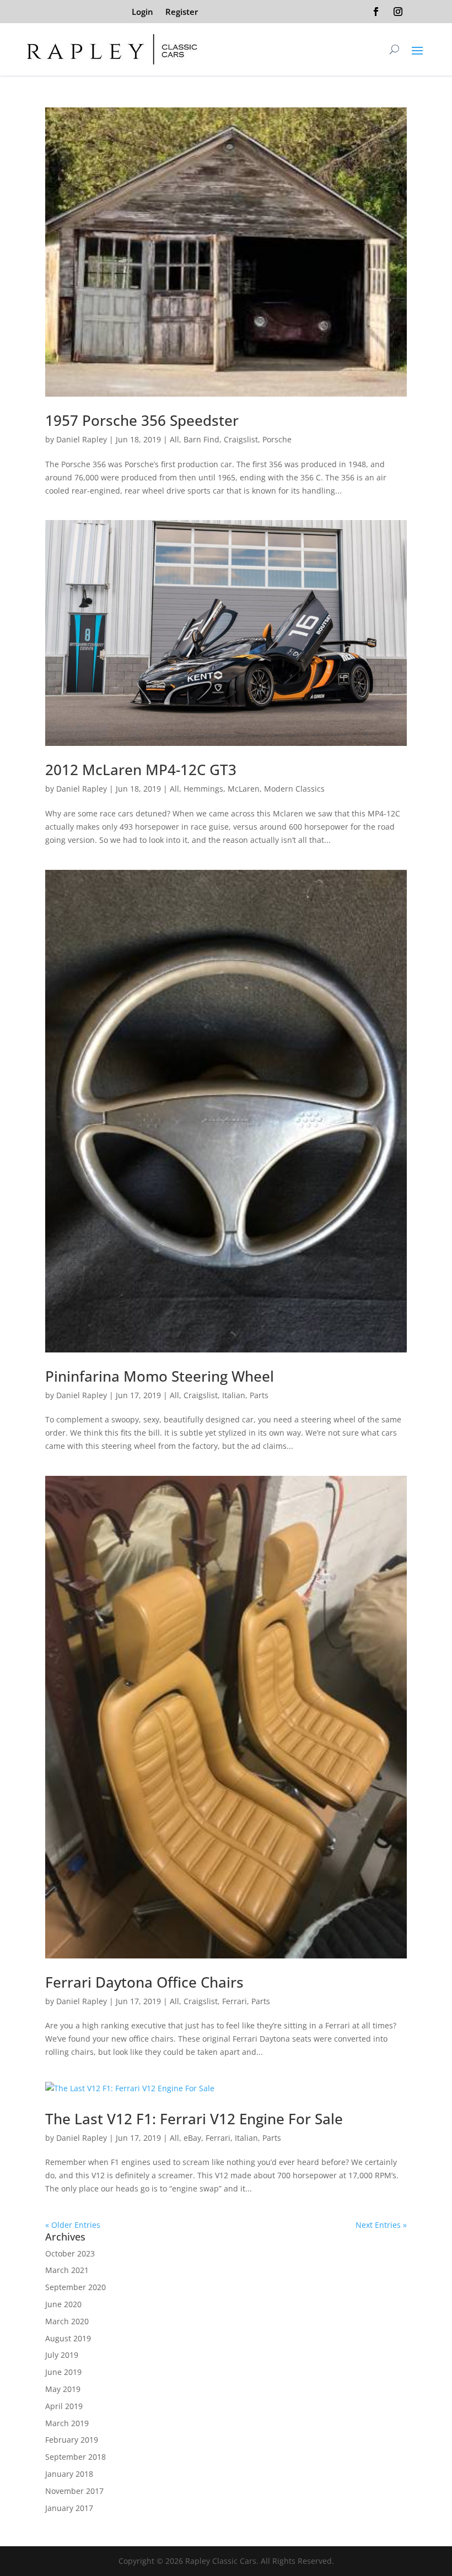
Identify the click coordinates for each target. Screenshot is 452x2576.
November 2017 (74, 2491)
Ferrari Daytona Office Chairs (144, 1982)
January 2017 (69, 2508)
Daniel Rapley (82, 439)
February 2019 (72, 2440)
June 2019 (63, 2372)
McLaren (244, 789)
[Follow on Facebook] (376, 12)
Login (142, 12)
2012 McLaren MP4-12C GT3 (141, 770)
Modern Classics (294, 789)
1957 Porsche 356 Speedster (142, 420)
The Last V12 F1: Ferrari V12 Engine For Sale (194, 2119)
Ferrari (235, 2001)
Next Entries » (381, 2225)
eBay (192, 2138)
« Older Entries (73, 2225)
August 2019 (68, 2338)
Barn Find (201, 439)
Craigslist (241, 439)
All (174, 439)
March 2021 (67, 2270)
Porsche (277, 439)
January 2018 (69, 2474)
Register (182, 12)
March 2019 (67, 2423)
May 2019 (63, 2389)
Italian (234, 1395)
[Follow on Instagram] (398, 12)
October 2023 (70, 2253)
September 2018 (76, 2457)
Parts (259, 1395)
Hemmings (203, 789)
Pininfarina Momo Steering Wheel (160, 1376)
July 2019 (62, 2355)
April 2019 (64, 2406)
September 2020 (76, 2287)
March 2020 (67, 2321)
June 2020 (63, 2304)
